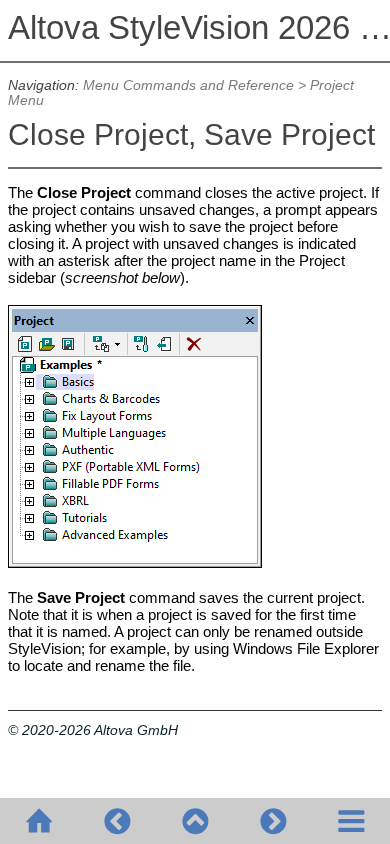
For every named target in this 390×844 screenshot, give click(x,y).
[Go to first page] (39, 821)
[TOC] (351, 821)
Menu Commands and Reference (188, 85)
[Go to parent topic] (195, 821)
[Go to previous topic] (117, 821)
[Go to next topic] (273, 821)
